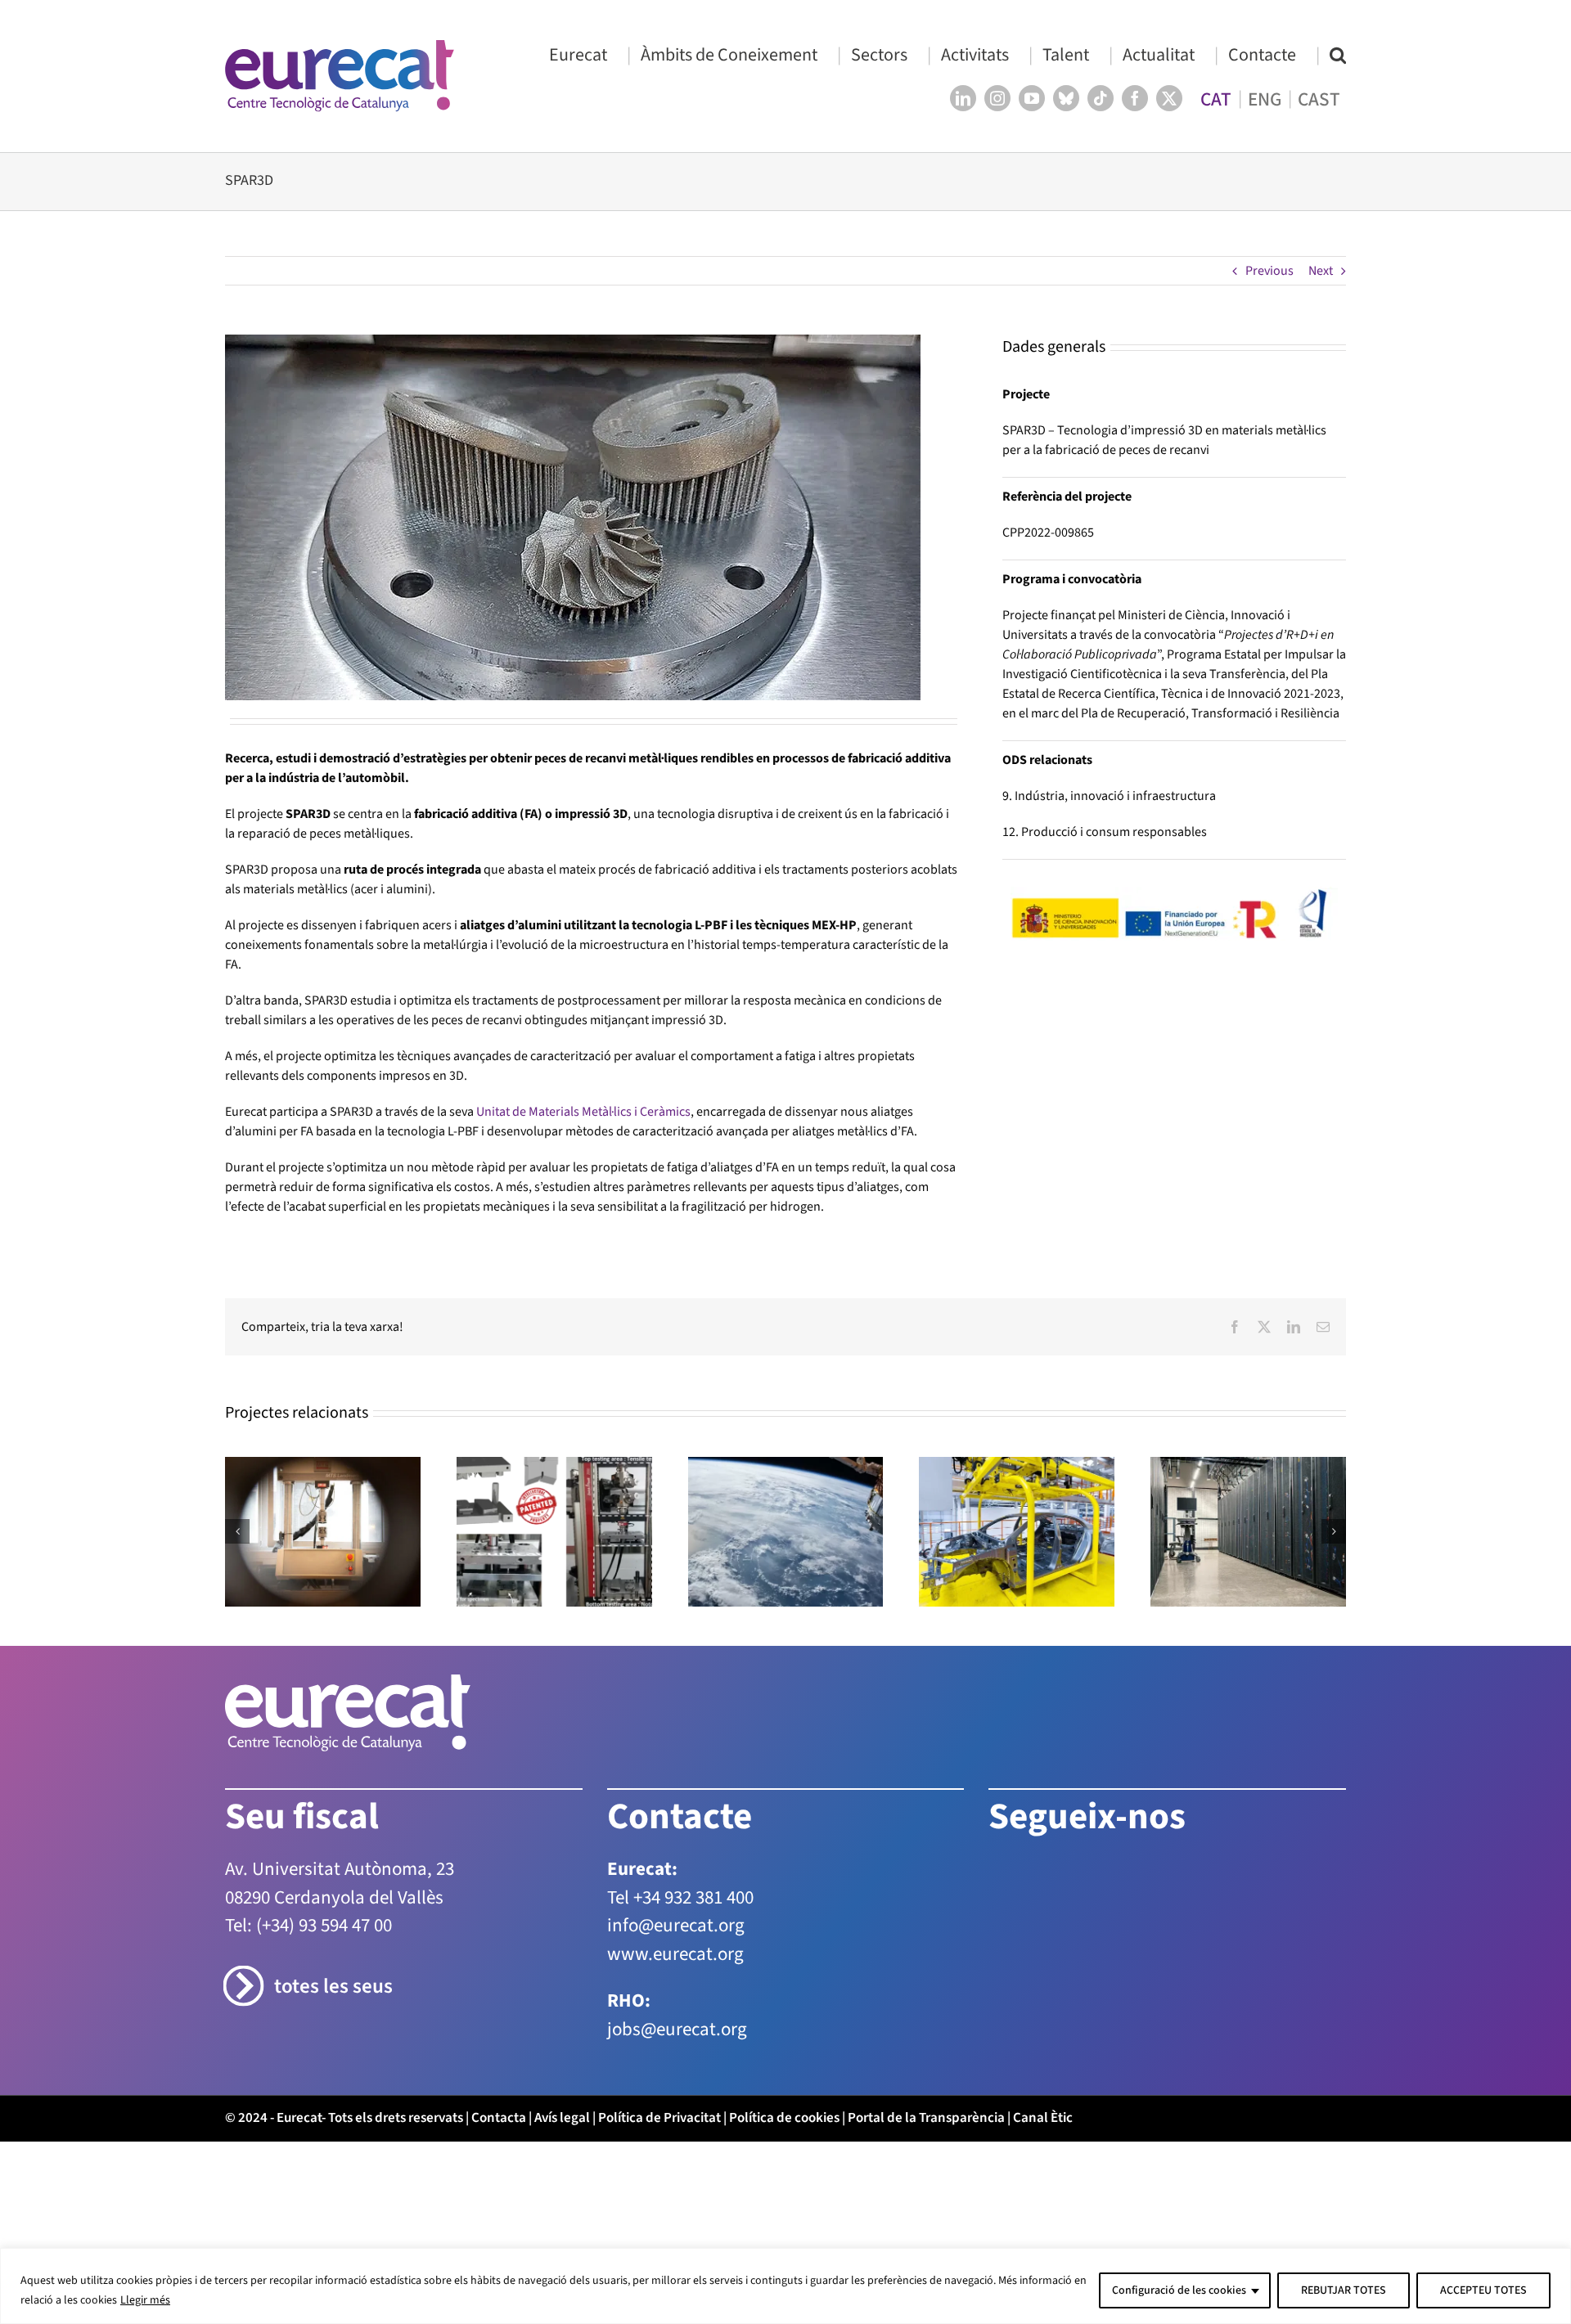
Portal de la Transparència (926, 2118)
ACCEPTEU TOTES (1483, 2290)
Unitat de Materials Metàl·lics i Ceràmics (583, 1112)
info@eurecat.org (676, 1925)
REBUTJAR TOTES (1344, 2290)
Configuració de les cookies (1179, 2290)
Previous (1269, 271)
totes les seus (333, 1987)
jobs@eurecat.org (677, 2029)
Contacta (499, 2118)
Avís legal (562, 2118)
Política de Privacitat (659, 2118)
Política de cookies (784, 2118)
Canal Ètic (1043, 2118)
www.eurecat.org (675, 1954)
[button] (1338, 54)
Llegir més (145, 2300)
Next (1321, 271)
